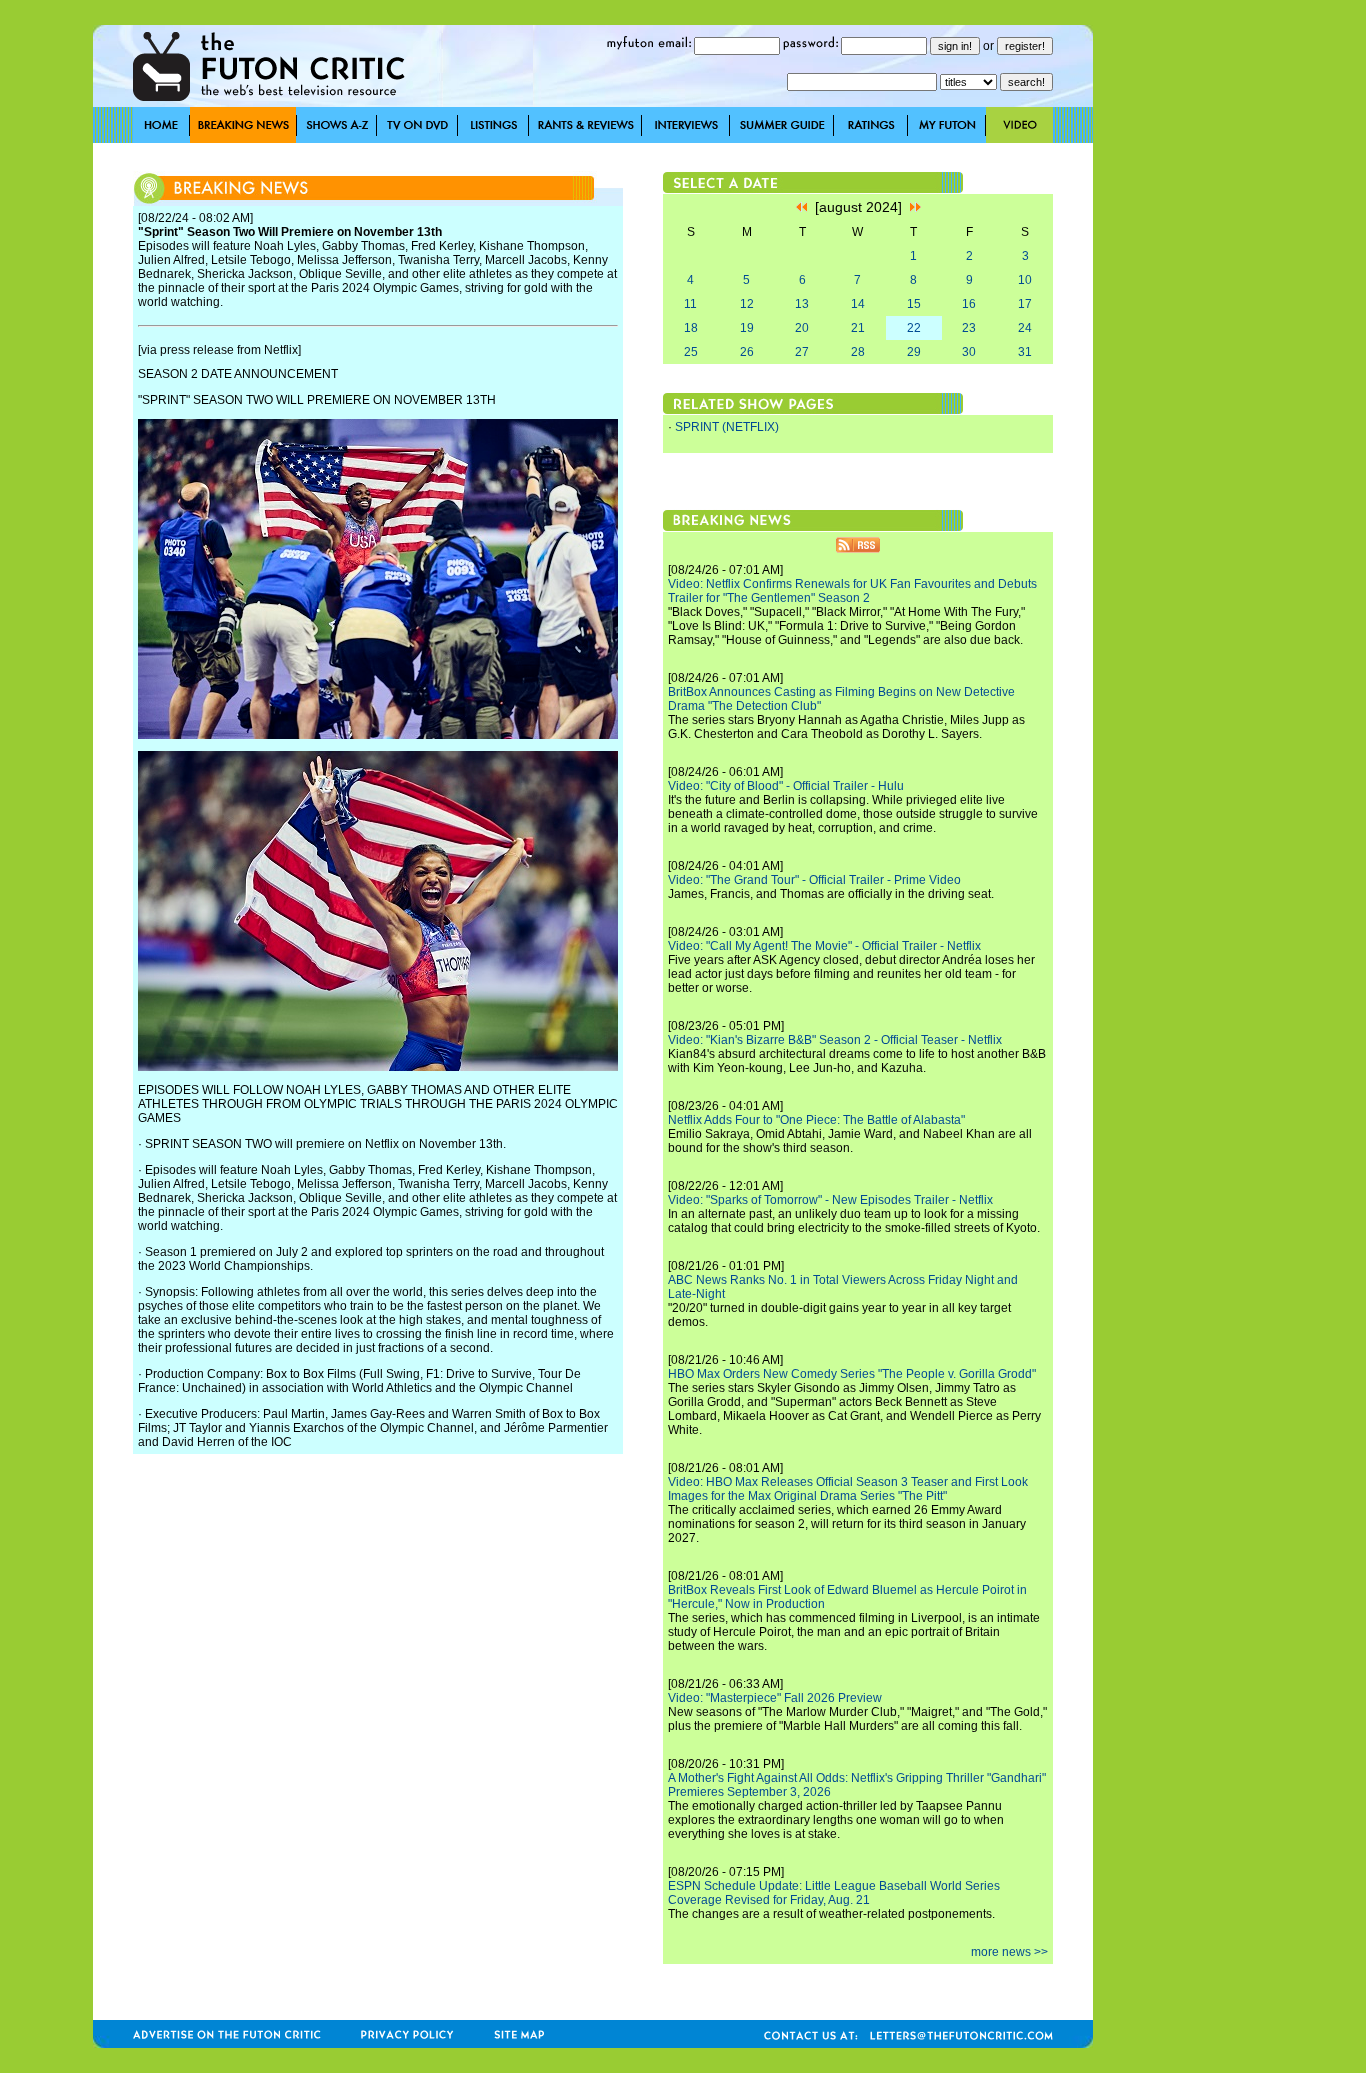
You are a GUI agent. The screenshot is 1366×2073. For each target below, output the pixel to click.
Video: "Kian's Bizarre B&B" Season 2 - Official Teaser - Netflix (835, 1040)
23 (969, 328)
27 (802, 352)
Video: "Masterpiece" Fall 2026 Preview (775, 1698)
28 (858, 352)
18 (691, 328)
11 (690, 304)
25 (691, 352)
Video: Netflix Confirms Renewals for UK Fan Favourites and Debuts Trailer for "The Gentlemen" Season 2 (852, 591)
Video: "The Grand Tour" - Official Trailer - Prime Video (814, 880)
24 (1025, 328)
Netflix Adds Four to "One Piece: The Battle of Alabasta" (816, 1120)
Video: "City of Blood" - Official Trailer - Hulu (786, 786)
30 (969, 352)
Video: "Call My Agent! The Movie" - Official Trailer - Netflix (824, 946)
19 (747, 328)
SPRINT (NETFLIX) (727, 427)
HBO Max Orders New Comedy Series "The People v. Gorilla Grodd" (852, 1374)
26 (747, 352)
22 (914, 328)
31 (1025, 352)
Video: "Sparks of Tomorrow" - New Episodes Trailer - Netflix (830, 1200)
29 (914, 352)
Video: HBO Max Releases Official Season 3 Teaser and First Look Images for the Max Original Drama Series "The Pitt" (848, 1489)
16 (969, 304)
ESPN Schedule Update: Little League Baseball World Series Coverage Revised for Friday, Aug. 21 (834, 1893)
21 (858, 328)
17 (1025, 304)
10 (1025, 280)
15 (914, 304)
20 (802, 328)
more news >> (1009, 1952)
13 (802, 304)
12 (747, 304)
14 (858, 304)
